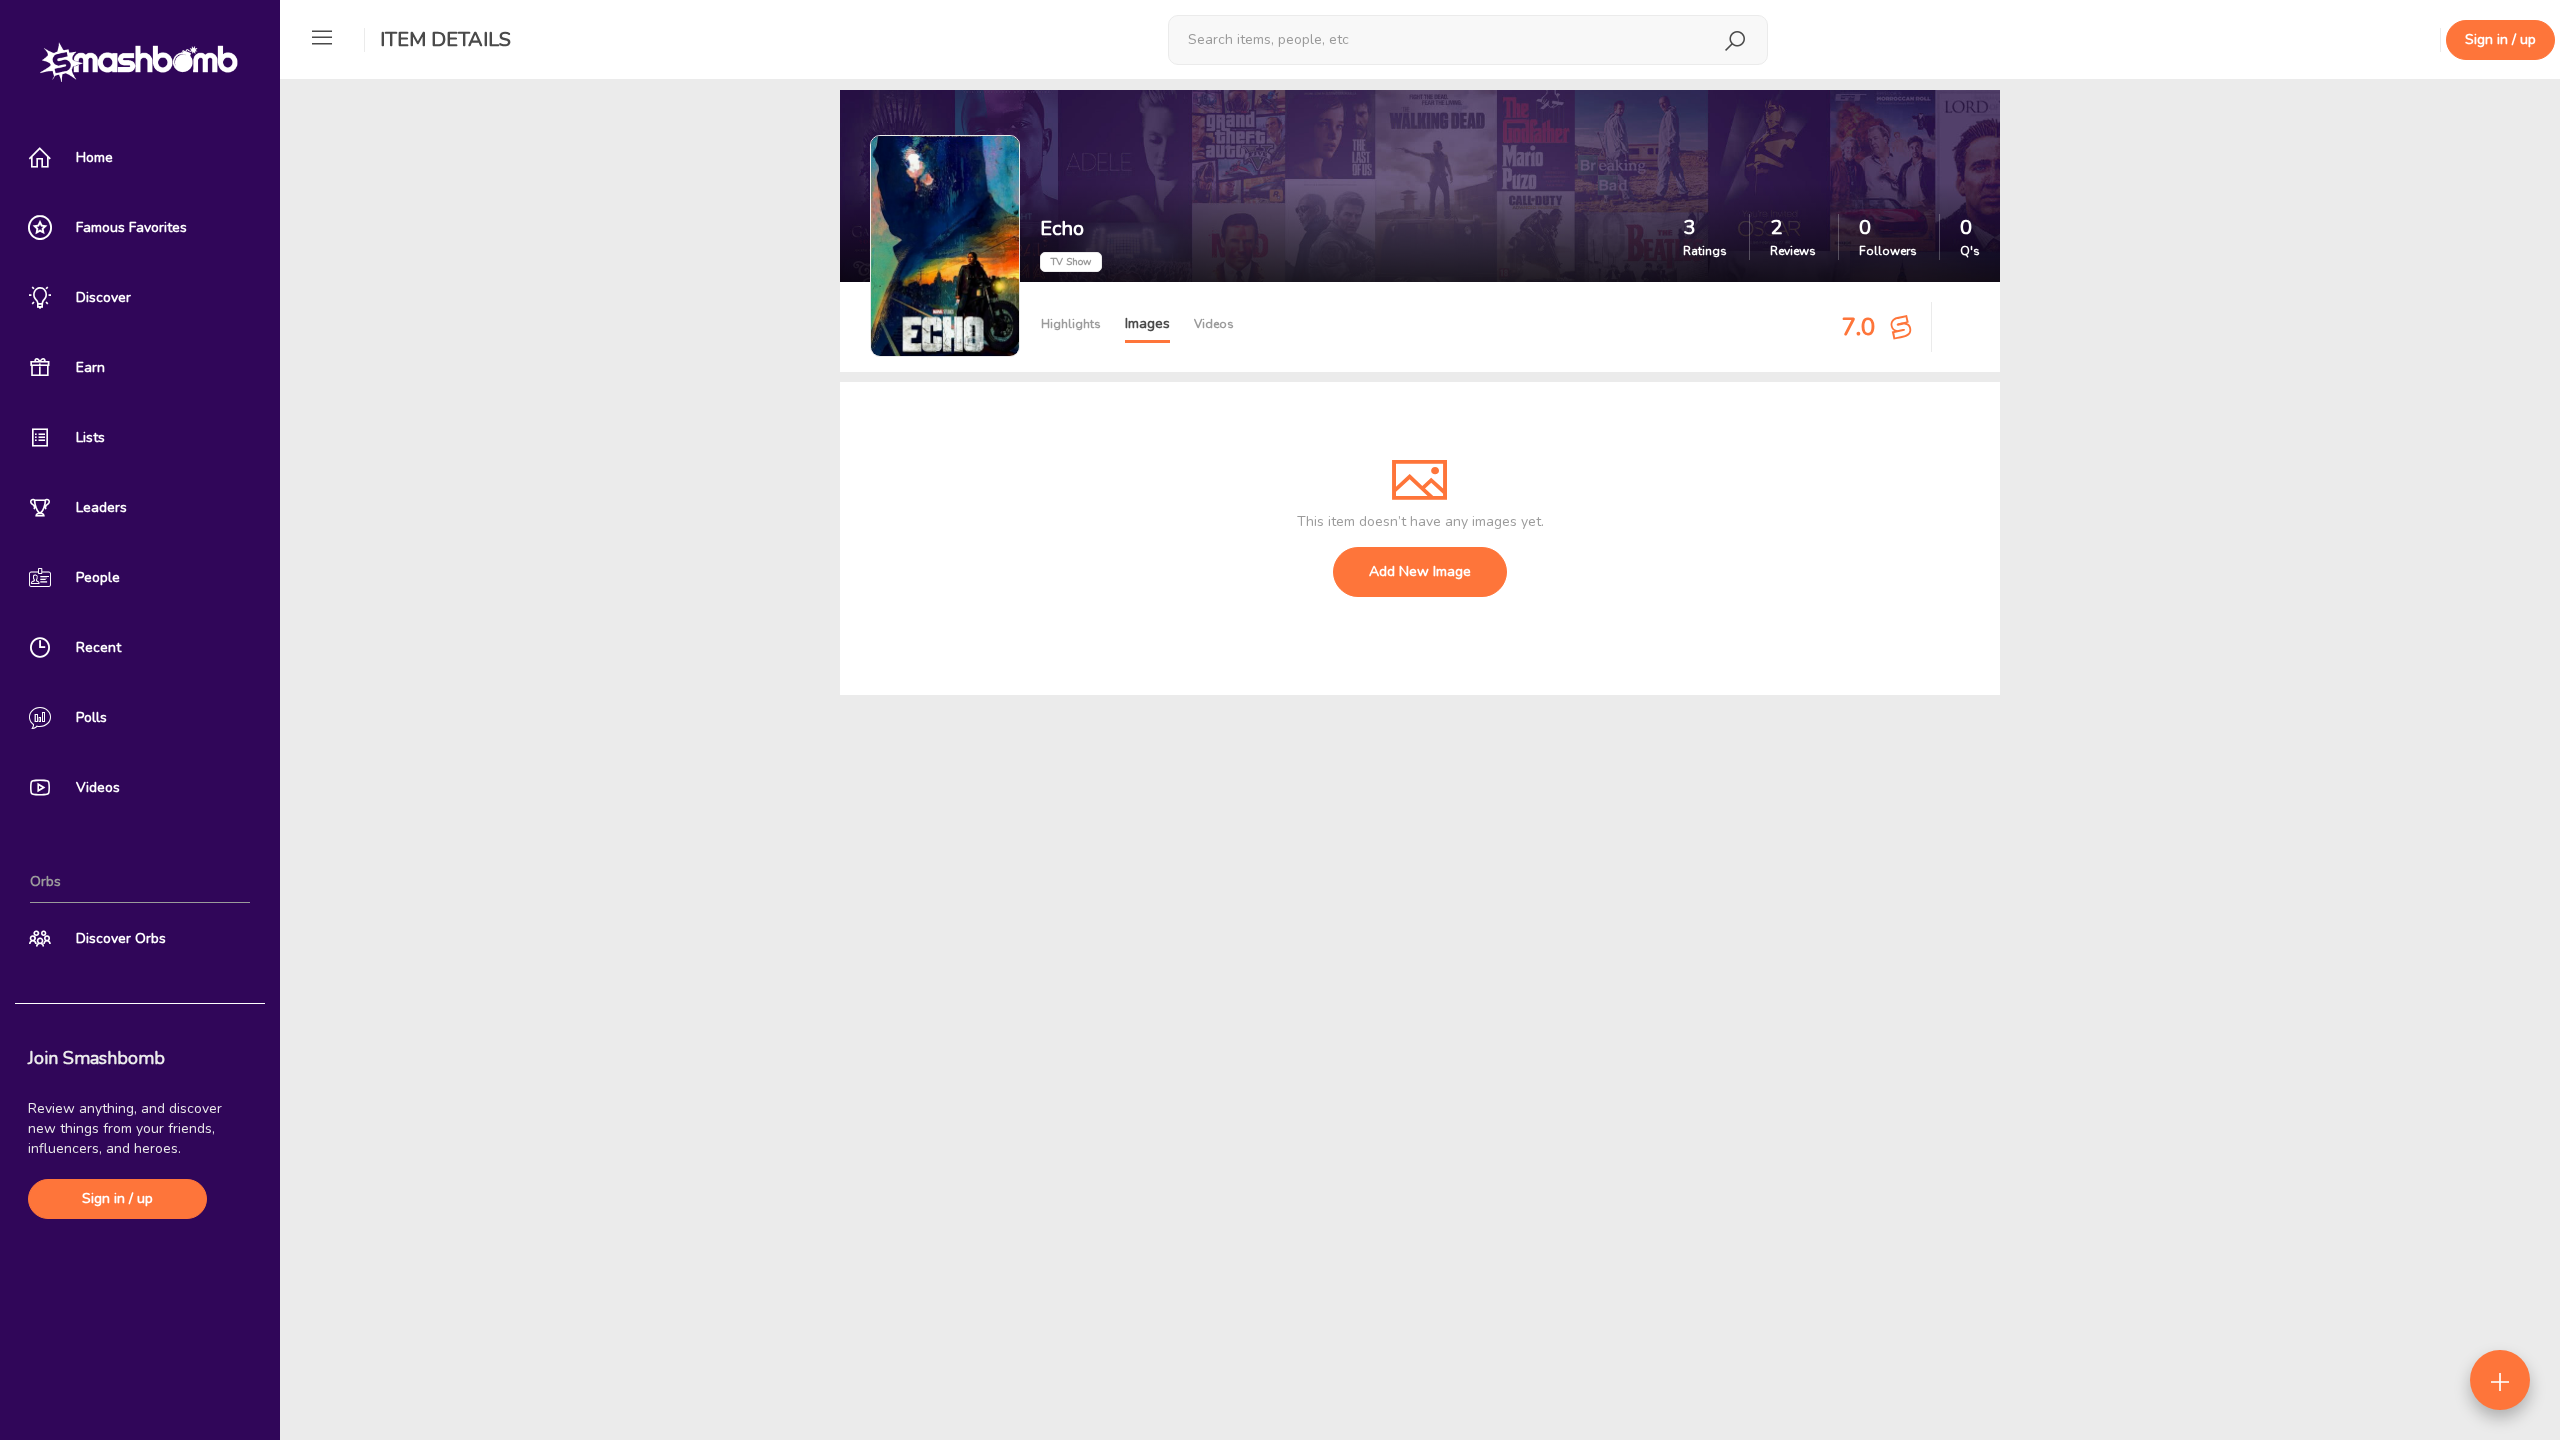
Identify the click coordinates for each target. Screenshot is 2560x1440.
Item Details (445, 39)
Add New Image (1420, 571)
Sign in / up (117, 1198)
